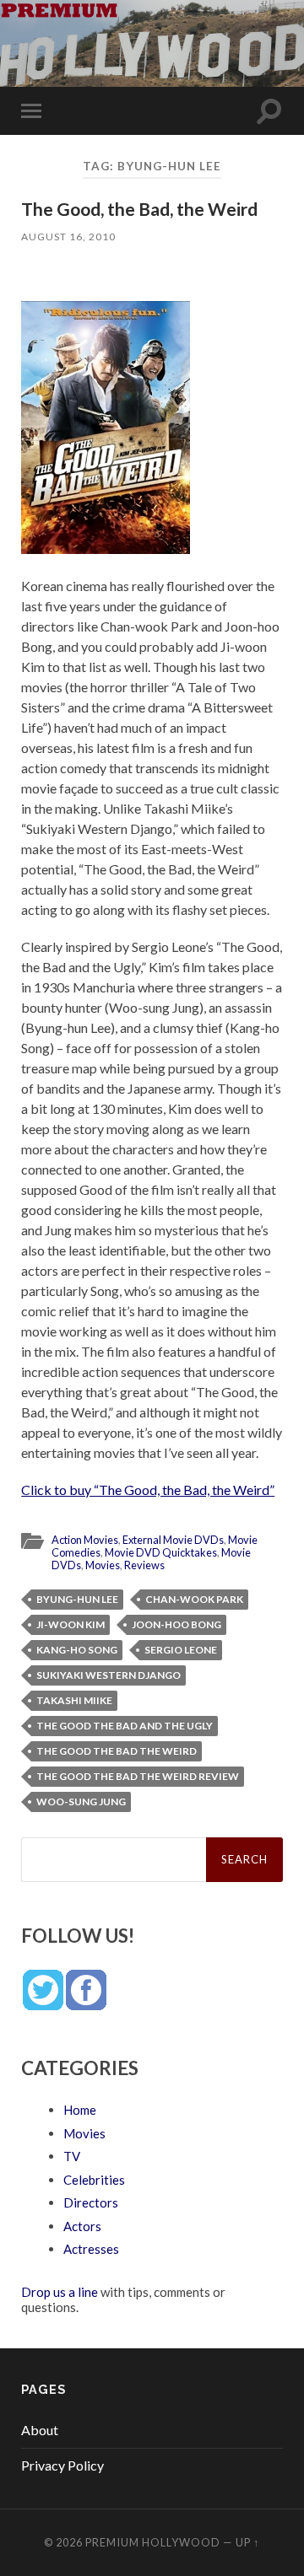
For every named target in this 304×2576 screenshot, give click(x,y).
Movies (103, 1565)
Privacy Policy (62, 2465)
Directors (91, 2202)
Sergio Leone (181, 1650)
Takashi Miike (74, 1700)
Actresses (91, 2249)
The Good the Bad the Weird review (138, 1776)
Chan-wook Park (194, 1599)
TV (72, 2156)
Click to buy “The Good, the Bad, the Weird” (148, 1490)
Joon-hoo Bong (176, 1624)
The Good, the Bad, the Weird (139, 209)
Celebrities (94, 2180)
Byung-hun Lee (77, 1599)
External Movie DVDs (173, 1540)
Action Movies (85, 1540)
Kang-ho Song (77, 1650)
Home (80, 2110)
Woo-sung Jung (81, 1802)
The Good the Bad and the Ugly (125, 1726)
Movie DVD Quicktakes (161, 1552)
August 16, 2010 (68, 237)
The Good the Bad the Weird (117, 1751)
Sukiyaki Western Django (109, 1675)
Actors (82, 2226)
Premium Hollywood (153, 2542)
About (40, 2430)
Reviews (144, 1565)
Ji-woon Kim (71, 1624)
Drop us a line (60, 2292)
